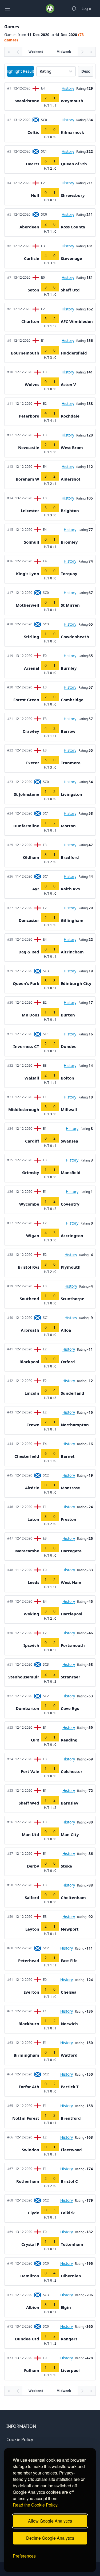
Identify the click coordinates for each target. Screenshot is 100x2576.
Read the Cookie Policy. (36, 2505)
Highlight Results (20, 71)
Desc (86, 71)
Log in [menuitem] (87, 8)
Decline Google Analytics (50, 2538)
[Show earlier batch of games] (18, 52)
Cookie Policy (20, 2439)
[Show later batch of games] (82, 52)
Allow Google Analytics (50, 2521)
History (68, 88)
